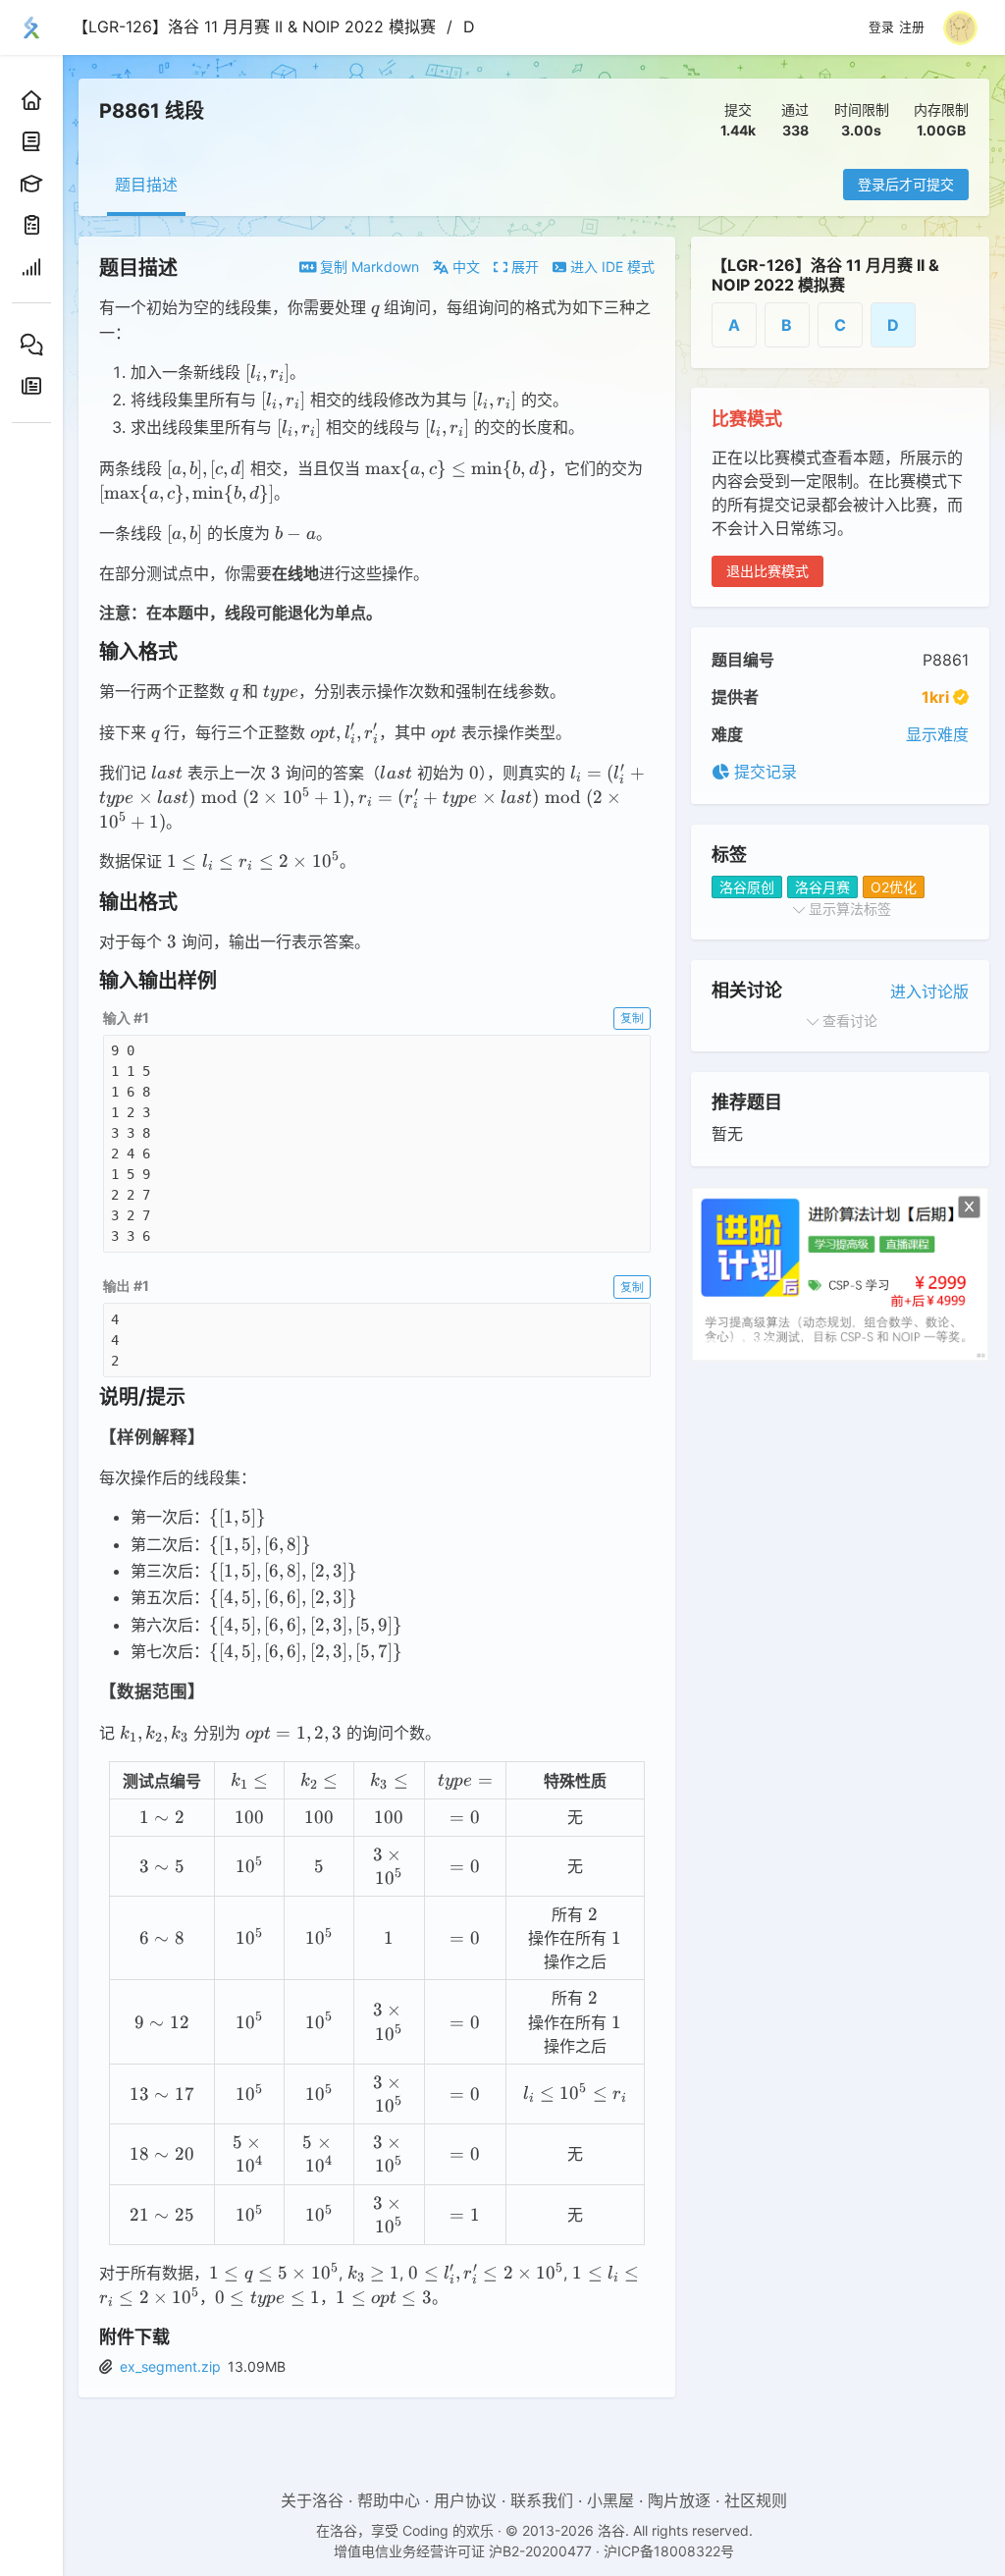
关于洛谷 (312, 2500)
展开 (523, 267)
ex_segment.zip (170, 2366)
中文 (464, 267)
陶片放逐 (679, 2500)
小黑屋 (610, 2500)
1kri (935, 697)
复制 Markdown (368, 267)
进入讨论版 (929, 992)
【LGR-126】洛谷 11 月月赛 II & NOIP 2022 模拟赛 (254, 27)
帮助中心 (389, 2500)
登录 (881, 27)
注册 (912, 27)
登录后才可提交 (906, 184)
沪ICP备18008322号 (669, 2551)
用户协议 (465, 2500)
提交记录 (763, 772)
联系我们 (542, 2500)
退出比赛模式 (767, 571)
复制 (632, 1018)
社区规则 (756, 2500)
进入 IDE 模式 (610, 267)
